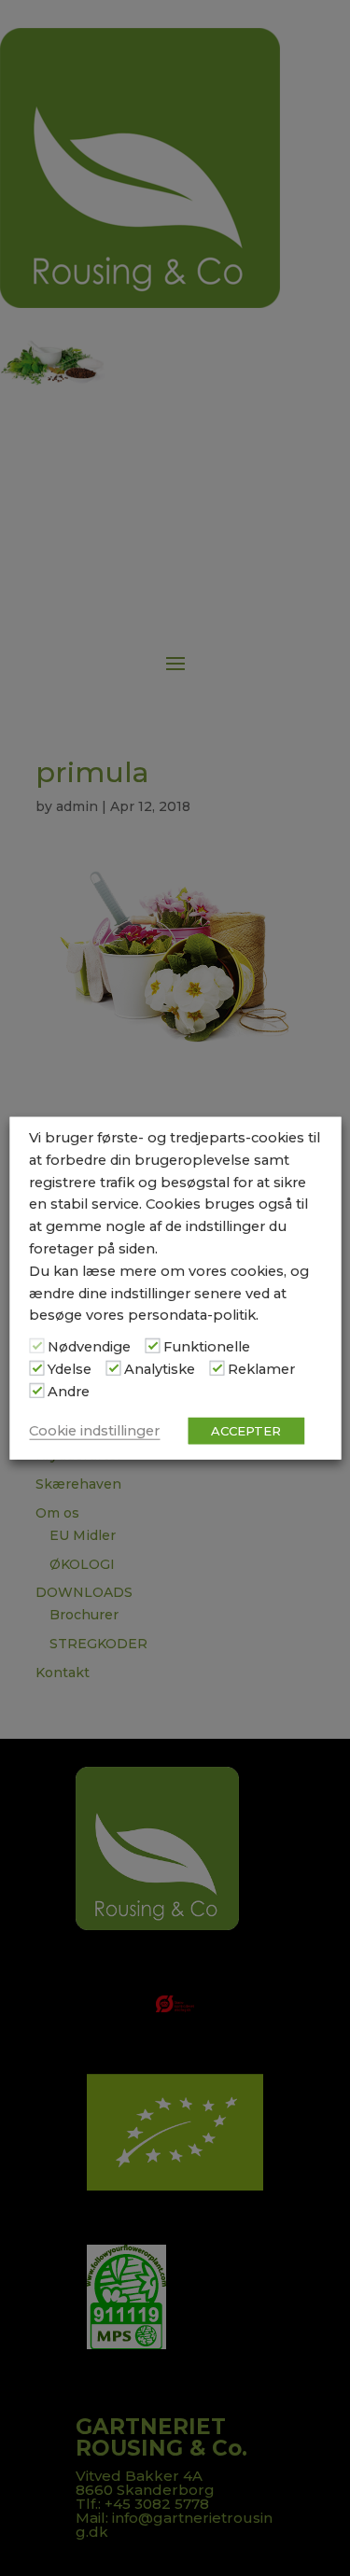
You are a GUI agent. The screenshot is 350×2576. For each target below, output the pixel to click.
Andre (69, 1391)
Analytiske (160, 1369)
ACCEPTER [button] (246, 1430)
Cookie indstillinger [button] (94, 1430)
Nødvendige (89, 1347)
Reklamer (261, 1369)
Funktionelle (207, 1347)
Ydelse (70, 1369)
